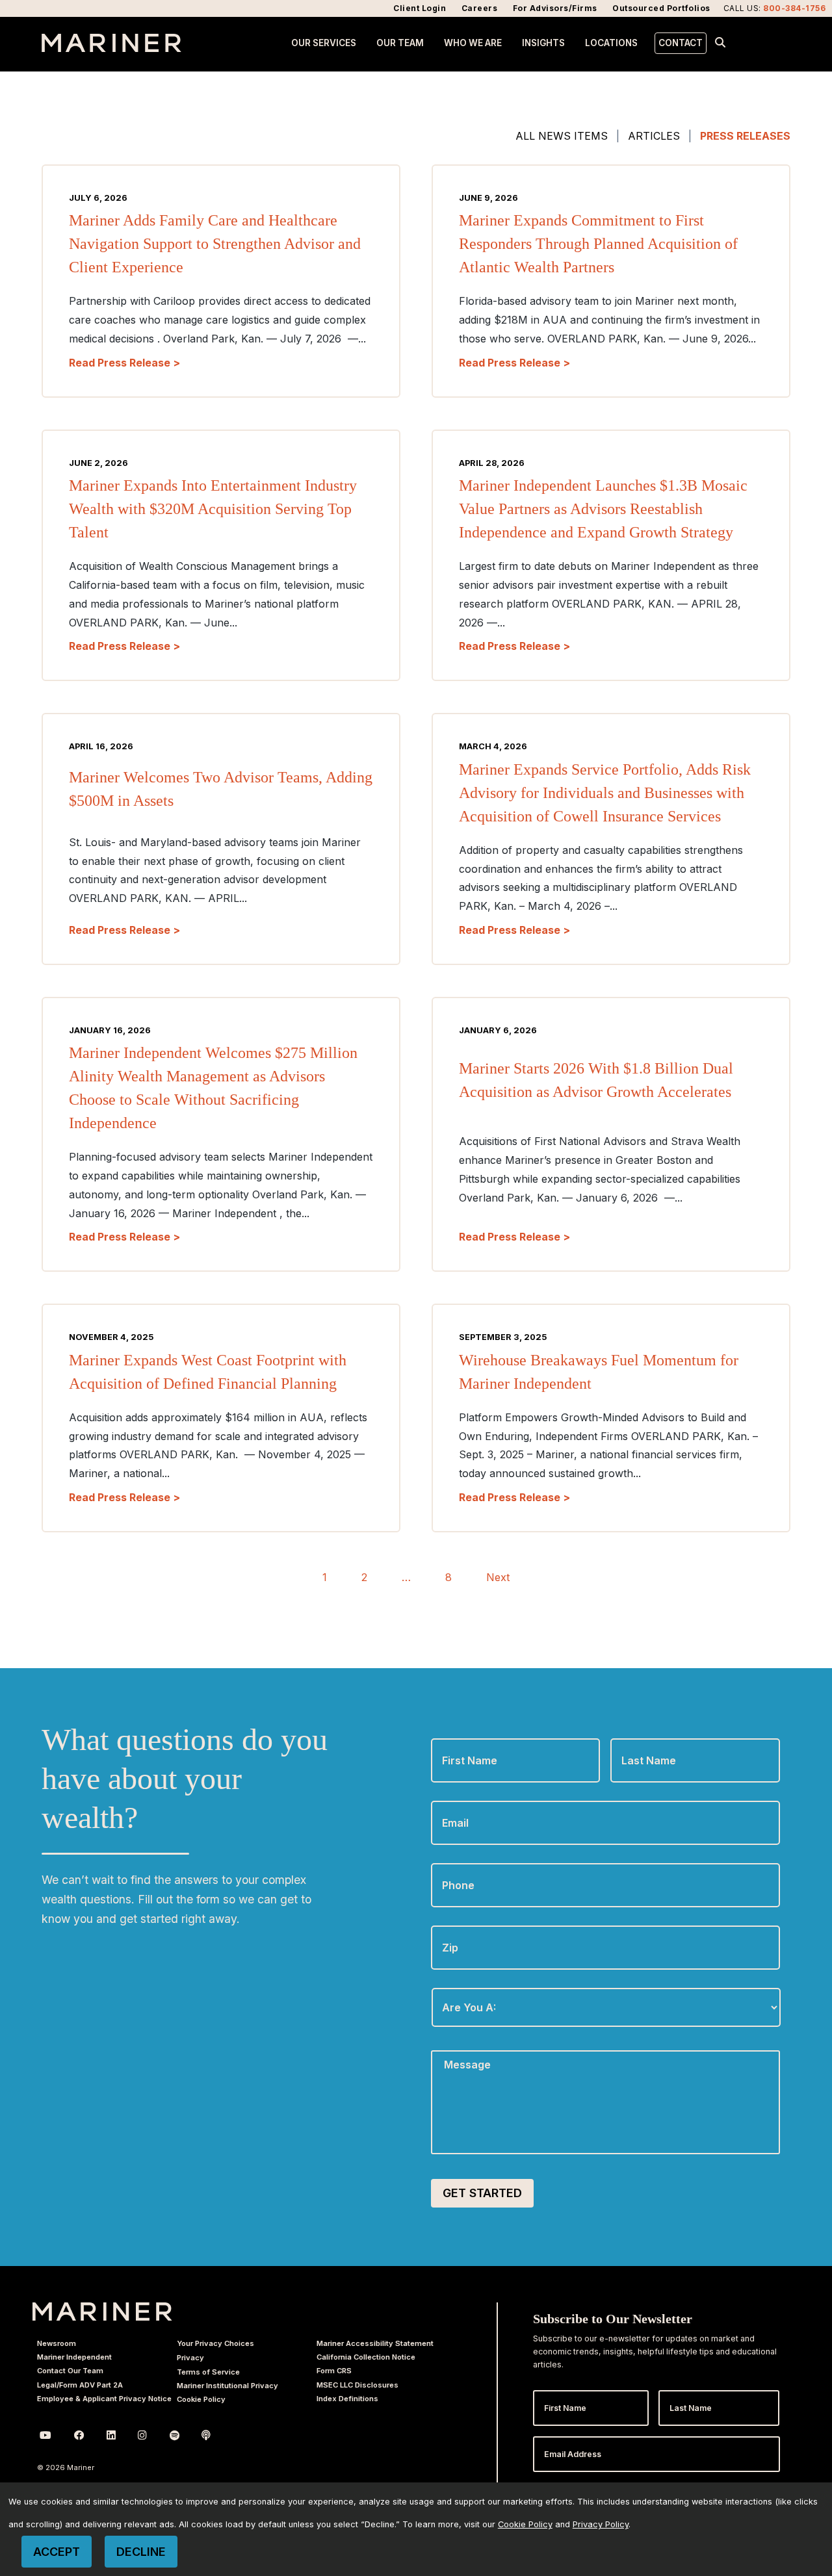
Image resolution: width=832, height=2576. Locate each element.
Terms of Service (208, 2372)
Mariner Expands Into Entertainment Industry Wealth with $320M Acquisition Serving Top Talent (213, 509)
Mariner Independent (74, 2357)
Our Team (400, 43)
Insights (543, 43)
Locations (611, 43)
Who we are (473, 43)
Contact (681, 43)
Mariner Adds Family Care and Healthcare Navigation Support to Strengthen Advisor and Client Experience (215, 244)
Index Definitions (347, 2399)
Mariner (102, 2312)
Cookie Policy (201, 2399)
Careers (480, 8)
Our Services (324, 43)
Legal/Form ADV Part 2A (80, 2385)
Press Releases (745, 136)
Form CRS (334, 2371)
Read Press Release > (124, 363)
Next (498, 1577)
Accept (57, 2552)
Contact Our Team (70, 2371)
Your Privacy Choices (215, 2343)
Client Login (420, 8)
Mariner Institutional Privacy (227, 2386)
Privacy (190, 2358)
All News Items (562, 136)
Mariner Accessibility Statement (375, 2343)
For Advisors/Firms (555, 8)
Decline (141, 2552)
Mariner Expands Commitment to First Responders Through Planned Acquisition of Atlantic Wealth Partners (598, 244)
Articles (654, 136)
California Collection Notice (366, 2357)
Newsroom (57, 2343)
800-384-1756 (794, 8)
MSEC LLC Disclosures (357, 2385)
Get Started (482, 2193)
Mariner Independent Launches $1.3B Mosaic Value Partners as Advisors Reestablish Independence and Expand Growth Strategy (603, 509)
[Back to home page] (111, 48)
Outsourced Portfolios (661, 8)
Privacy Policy (601, 2524)
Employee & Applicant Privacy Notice (104, 2399)
